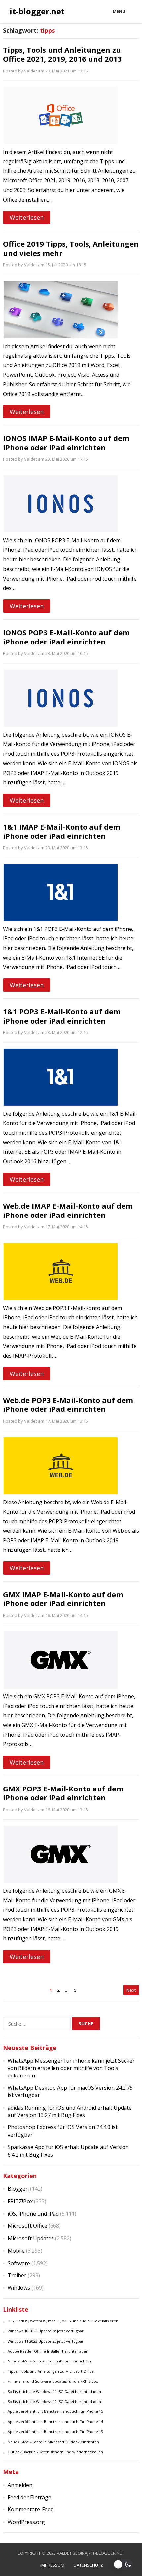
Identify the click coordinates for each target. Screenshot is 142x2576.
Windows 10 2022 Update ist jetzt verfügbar (46, 2331)
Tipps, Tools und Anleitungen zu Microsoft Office (51, 2371)
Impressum (52, 2565)
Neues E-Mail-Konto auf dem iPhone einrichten (49, 2361)
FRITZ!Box (20, 2201)
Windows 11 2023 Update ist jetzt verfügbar (46, 2341)
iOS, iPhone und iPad (33, 2214)
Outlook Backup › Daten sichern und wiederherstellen (55, 2452)
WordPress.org (26, 2522)
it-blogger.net (37, 11)
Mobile (16, 2251)
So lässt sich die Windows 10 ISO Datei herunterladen (54, 2401)
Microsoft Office (27, 2226)
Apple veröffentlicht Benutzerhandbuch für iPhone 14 (55, 2422)
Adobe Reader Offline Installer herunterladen (48, 2351)
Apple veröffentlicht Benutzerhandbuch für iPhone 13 (55, 2432)
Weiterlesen (27, 217)
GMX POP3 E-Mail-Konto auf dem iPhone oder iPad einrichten (63, 1793)
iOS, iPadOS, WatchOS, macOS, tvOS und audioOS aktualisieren (63, 2321)
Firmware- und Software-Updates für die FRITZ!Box (53, 2381)
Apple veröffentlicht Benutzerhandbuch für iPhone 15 (55, 2411)
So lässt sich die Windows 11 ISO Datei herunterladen (54, 2391)
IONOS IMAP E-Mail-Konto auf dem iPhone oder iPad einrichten (66, 443)
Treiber (17, 2275)
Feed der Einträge (29, 2497)
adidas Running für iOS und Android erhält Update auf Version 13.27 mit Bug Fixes (70, 2111)
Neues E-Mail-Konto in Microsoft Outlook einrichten (53, 2442)
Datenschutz (88, 2565)
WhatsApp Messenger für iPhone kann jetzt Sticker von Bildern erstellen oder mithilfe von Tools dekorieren (71, 2068)
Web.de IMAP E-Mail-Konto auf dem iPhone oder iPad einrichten (68, 1210)
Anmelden (20, 2485)
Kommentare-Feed (31, 2509)
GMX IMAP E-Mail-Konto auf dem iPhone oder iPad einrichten (63, 1599)
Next (131, 1990)
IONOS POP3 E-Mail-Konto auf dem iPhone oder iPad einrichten (66, 637)
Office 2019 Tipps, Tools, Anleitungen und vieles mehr (71, 248)
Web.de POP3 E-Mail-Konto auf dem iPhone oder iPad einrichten (68, 1405)
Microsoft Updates (31, 2238)
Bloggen (18, 2189)
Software (19, 2263)
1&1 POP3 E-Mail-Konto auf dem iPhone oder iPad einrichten (62, 1016)
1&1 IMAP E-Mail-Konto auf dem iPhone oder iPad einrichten (62, 831)
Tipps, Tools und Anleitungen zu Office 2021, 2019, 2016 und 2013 (62, 54)
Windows (19, 2288)
